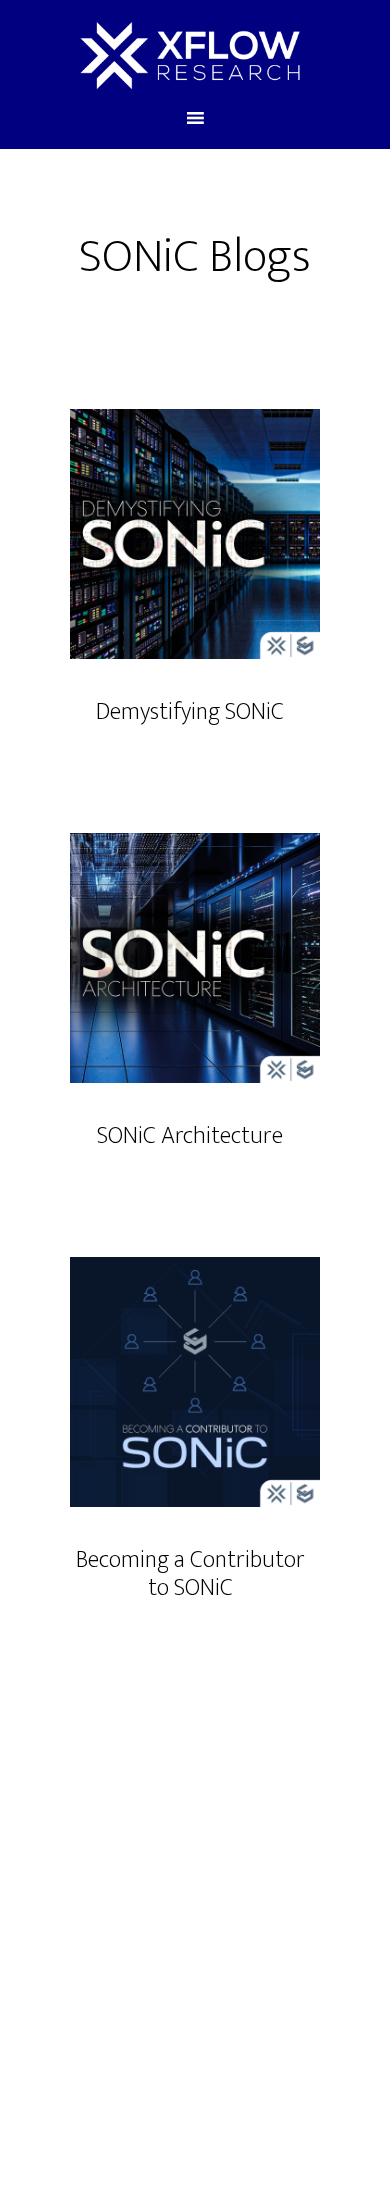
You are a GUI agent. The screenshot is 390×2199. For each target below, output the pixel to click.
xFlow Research (190, 53)
